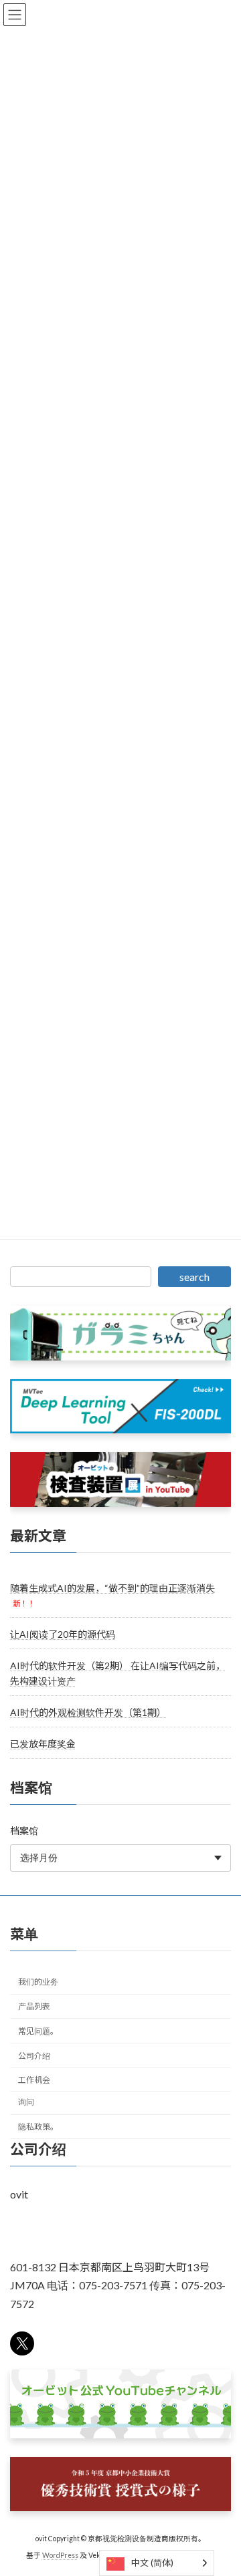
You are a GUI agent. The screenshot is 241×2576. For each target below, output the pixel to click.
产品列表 (34, 2006)
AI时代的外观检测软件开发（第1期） (88, 1712)
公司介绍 (34, 2055)
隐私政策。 (38, 2127)
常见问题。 (38, 2030)
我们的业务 (38, 1982)
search (194, 1277)
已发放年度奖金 (43, 1744)
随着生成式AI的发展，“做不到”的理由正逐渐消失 (112, 1588)
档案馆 (24, 1831)
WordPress (60, 2555)
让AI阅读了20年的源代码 (63, 1634)
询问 (26, 2102)
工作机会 (34, 2080)
